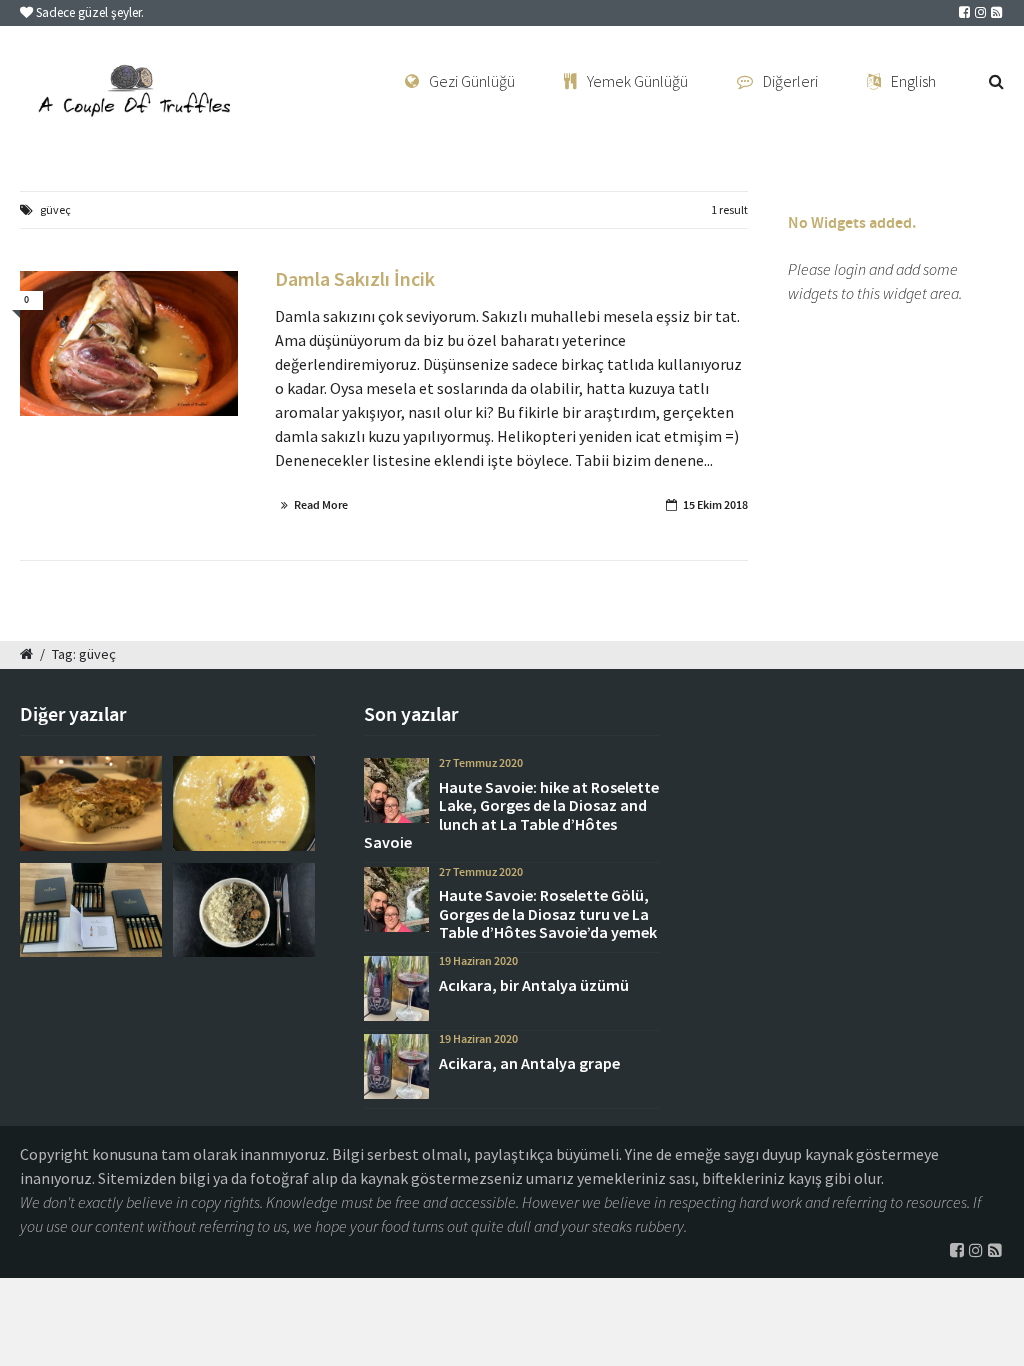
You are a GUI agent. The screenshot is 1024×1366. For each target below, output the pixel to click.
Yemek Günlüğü (637, 81)
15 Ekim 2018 (715, 505)
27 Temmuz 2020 (481, 763)
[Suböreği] (91, 803)
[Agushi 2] (244, 910)
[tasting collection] (91, 910)
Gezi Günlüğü (472, 81)
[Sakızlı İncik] (129, 344)
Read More (321, 505)
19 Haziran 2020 (478, 961)
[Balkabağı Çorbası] (244, 803)
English (913, 81)
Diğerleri (790, 81)
